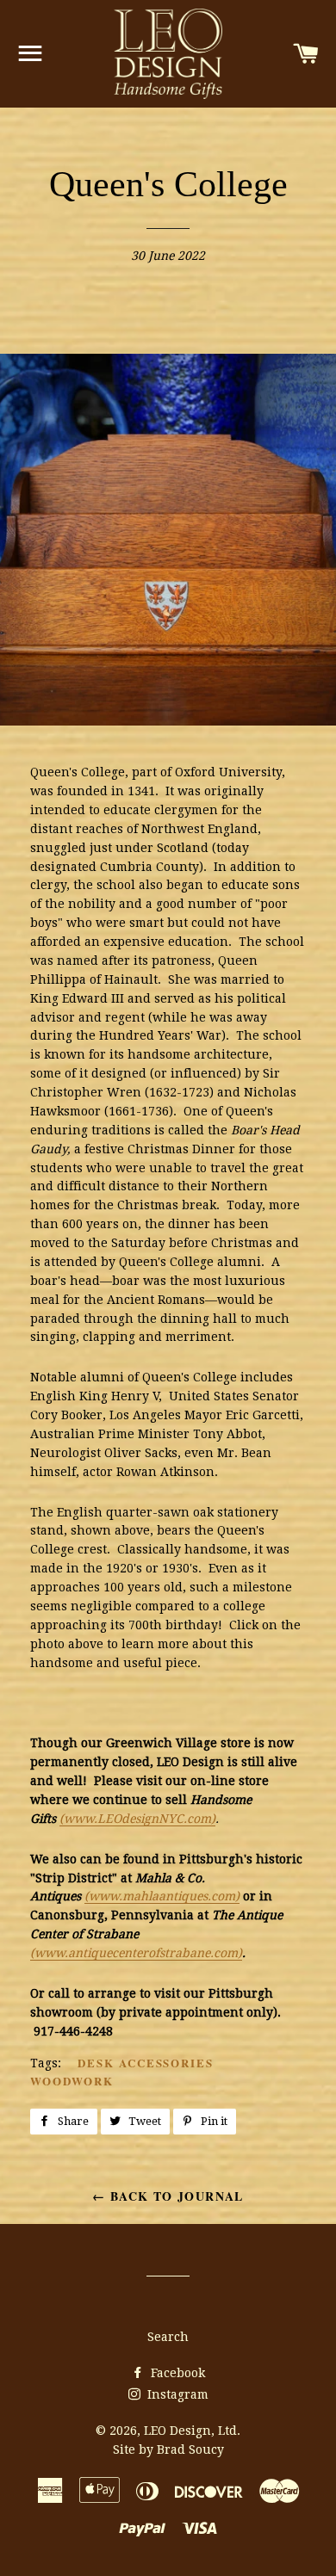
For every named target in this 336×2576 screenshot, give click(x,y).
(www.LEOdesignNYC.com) (137, 1819)
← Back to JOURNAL (168, 2196)
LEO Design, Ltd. (192, 2431)
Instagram (176, 2394)
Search (168, 2337)
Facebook (176, 2373)
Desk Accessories (146, 2063)
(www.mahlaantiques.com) (162, 1896)
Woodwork (72, 2081)
